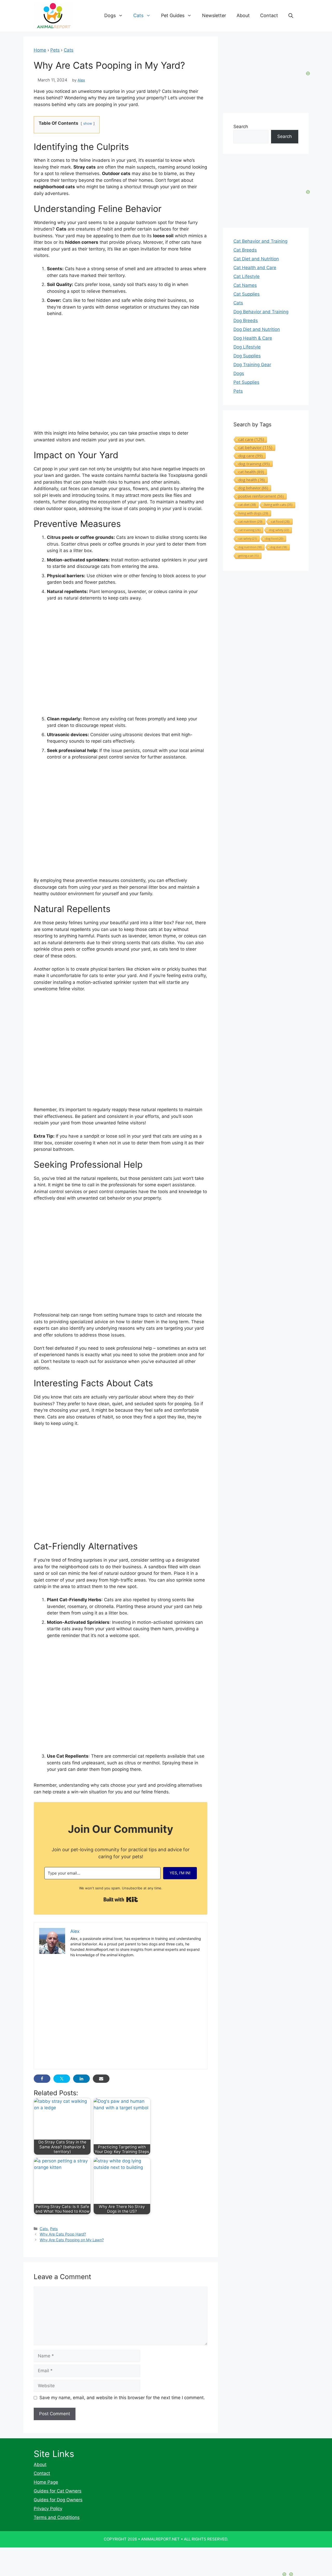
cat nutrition (250, 521)
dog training (254, 464)
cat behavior (255, 448)
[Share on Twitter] (62, 2079)
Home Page (46, 2482)
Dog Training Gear (252, 365)
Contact (269, 15)
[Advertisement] (121, 1031)
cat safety (248, 538)
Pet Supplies (246, 382)
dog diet (279, 547)
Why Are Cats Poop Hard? (63, 2234)
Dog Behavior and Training (261, 312)
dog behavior (253, 488)
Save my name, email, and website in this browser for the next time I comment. (122, 2398)
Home (40, 50)
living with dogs (253, 513)
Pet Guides (173, 15)
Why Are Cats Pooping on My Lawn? (72, 2240)
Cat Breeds (245, 250)
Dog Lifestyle (247, 347)
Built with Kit (121, 1899)
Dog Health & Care (253, 338)
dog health (252, 480)
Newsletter (214, 15)
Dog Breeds (246, 321)
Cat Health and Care (255, 268)
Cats (138, 15)
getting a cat (248, 556)
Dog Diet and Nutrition (257, 329)
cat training (249, 530)
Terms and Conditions (57, 2517)
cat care (251, 440)
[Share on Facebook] (42, 2079)
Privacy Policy (48, 2509)
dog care (251, 456)
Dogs (110, 15)
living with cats (278, 505)
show (88, 123)
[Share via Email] (101, 2079)
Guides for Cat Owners (58, 2491)
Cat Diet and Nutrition (256, 259)
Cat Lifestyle (247, 276)
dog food (274, 538)
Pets (55, 50)
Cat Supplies (247, 294)
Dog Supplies (247, 356)
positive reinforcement (261, 496)
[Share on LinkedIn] (81, 2079)
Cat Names (245, 285)
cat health (251, 472)
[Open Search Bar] (291, 16)
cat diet (247, 505)
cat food (280, 521)
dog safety (279, 530)
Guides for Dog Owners (58, 2500)
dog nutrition (250, 547)
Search (241, 127)
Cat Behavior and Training (260, 241)
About (243, 15)
